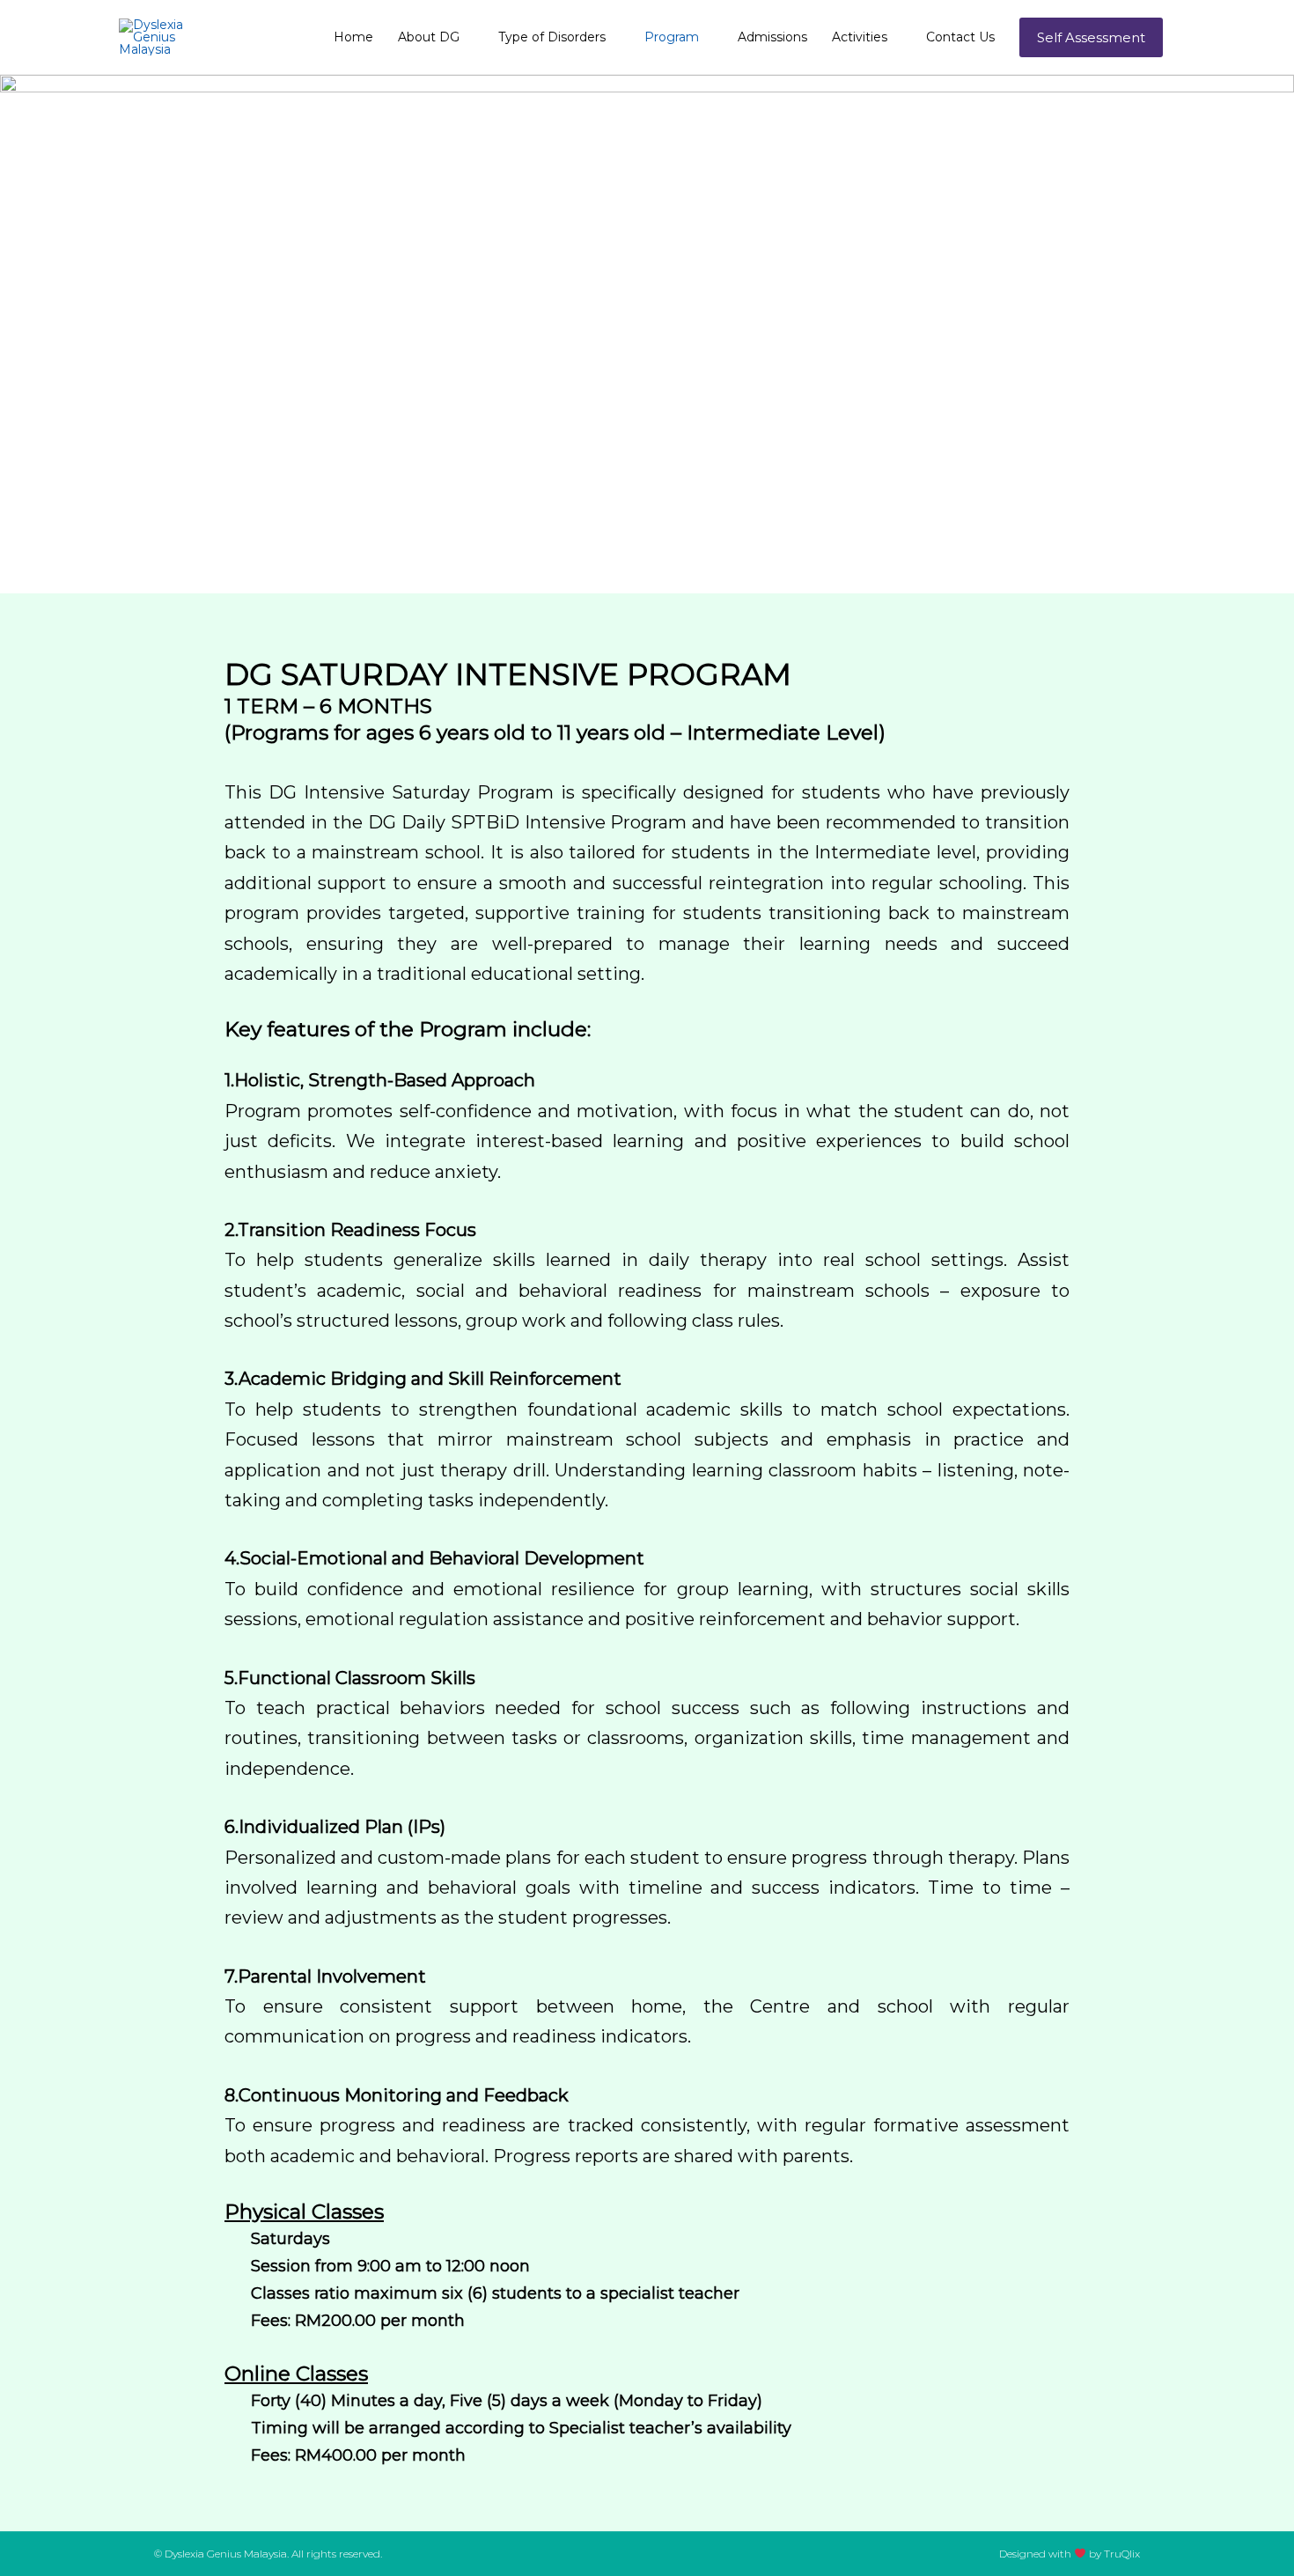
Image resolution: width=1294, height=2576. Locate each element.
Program (672, 37)
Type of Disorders (552, 37)
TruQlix (1122, 2554)
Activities (860, 37)
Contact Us (960, 37)
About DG (429, 37)
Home (353, 37)
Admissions (772, 37)
